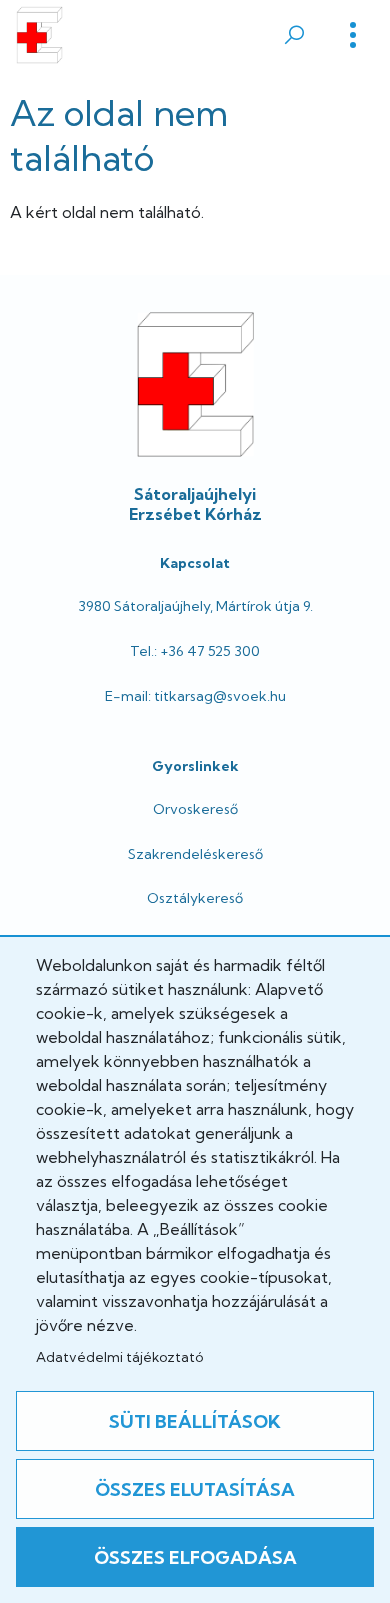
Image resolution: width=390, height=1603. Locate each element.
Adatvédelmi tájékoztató (119, 1357)
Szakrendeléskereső (195, 854)
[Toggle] (353, 35)
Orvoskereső (195, 809)
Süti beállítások (195, 1421)
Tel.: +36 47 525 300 (195, 651)
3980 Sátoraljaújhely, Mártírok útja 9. (195, 606)
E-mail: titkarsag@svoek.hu (195, 696)
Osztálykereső (195, 898)
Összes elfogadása (195, 1557)
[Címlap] (39, 35)
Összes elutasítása (195, 1489)
